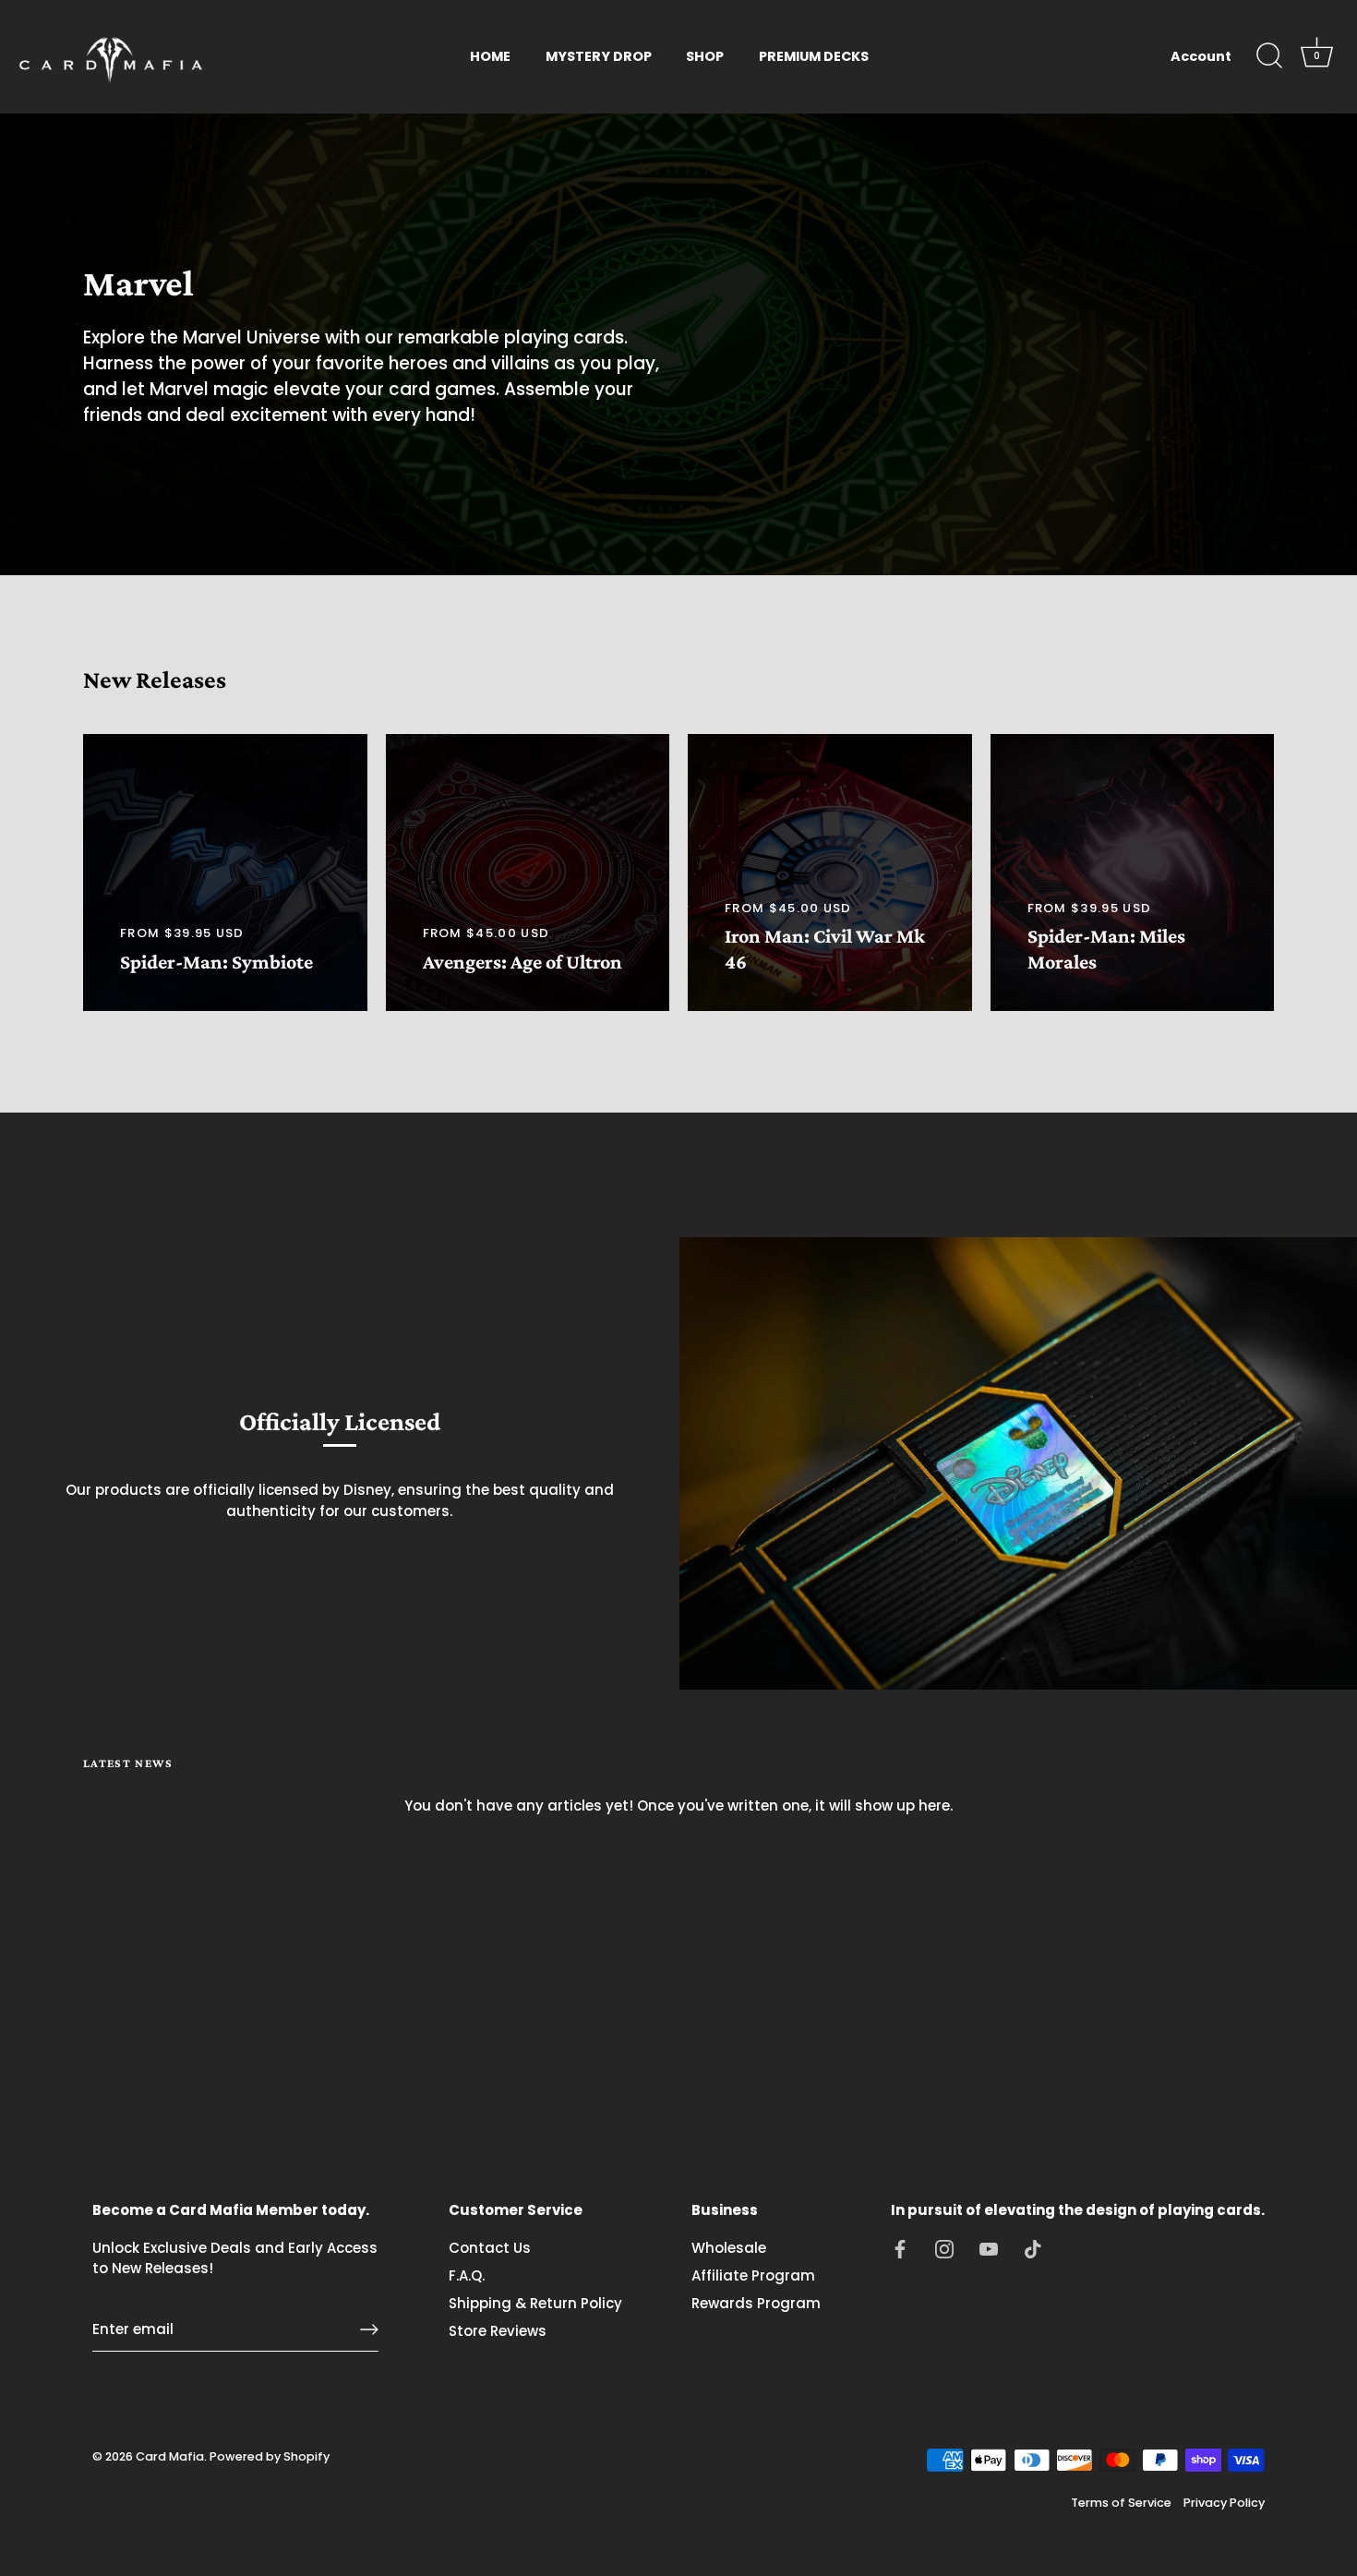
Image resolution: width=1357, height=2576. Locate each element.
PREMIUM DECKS (814, 56)
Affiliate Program (753, 2275)
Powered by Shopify (270, 2456)
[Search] (1269, 56)
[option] (678, 344)
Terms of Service (1121, 2503)
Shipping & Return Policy (535, 2303)
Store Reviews (498, 2331)
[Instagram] (944, 2248)
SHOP (705, 56)
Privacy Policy (1224, 2503)
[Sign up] (369, 2329)
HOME (490, 56)
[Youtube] (989, 2248)
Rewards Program (756, 2303)
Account (1201, 56)
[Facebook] (900, 2248)
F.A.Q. (467, 2275)
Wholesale (729, 2248)
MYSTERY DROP (599, 56)
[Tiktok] (1033, 2248)
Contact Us (490, 2248)
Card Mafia (170, 2456)
